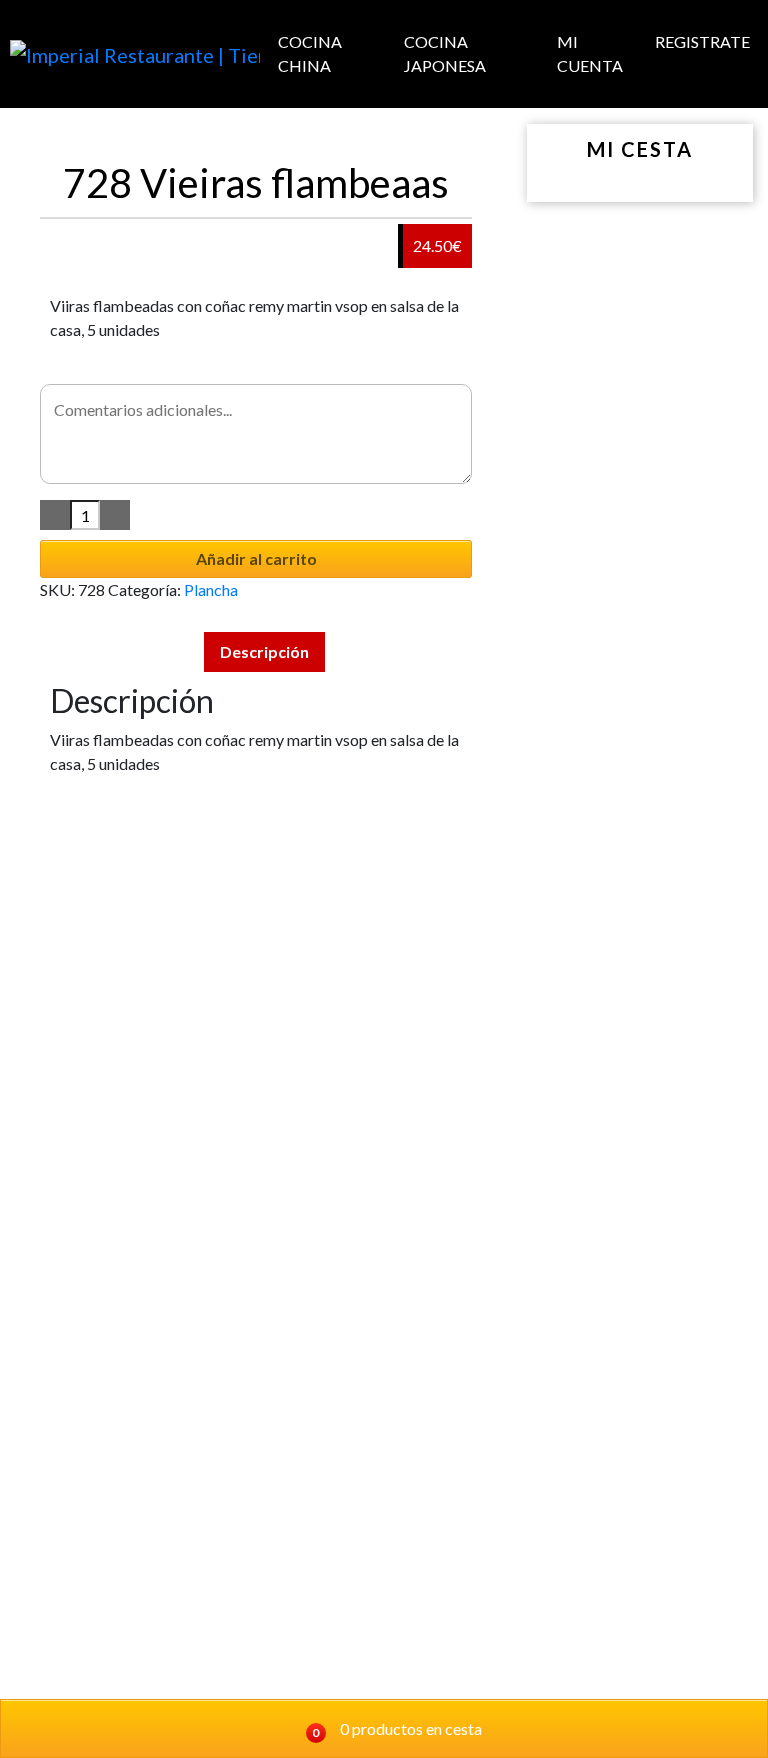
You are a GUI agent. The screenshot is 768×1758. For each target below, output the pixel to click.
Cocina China (310, 53)
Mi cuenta (590, 53)
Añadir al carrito (256, 558)
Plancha (211, 589)
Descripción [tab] (264, 651)
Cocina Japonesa (445, 53)
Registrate (702, 41)
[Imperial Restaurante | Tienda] (135, 54)
